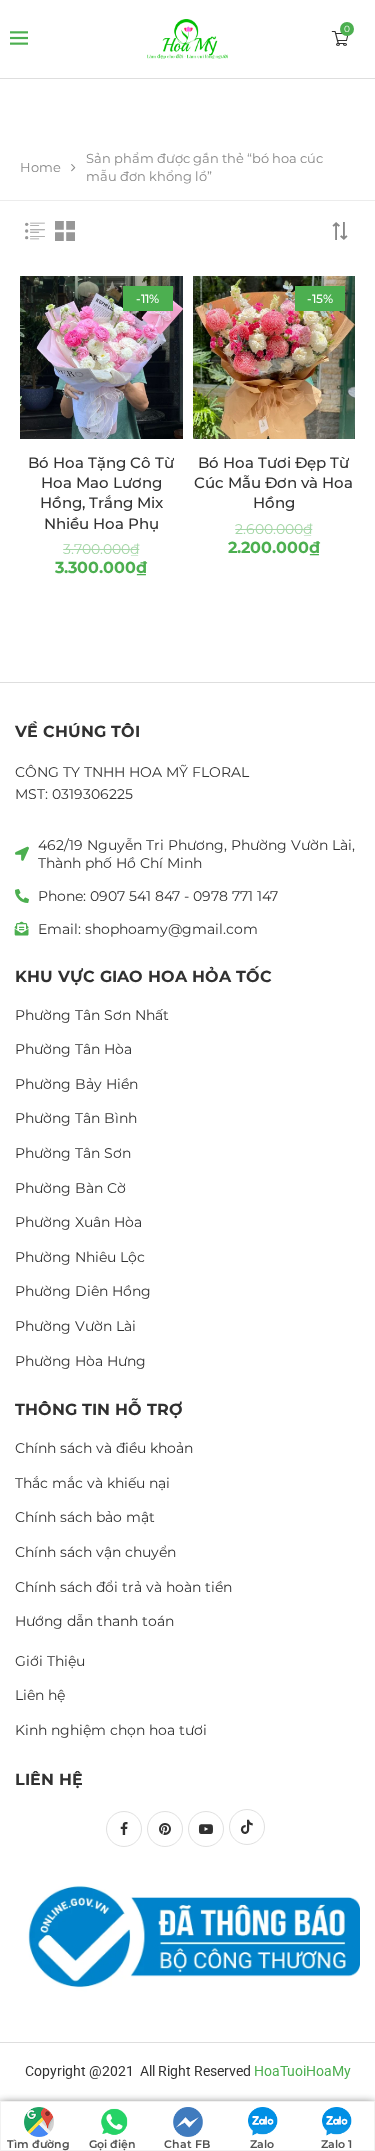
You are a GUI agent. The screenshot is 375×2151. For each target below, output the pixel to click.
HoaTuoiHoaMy (302, 2071)
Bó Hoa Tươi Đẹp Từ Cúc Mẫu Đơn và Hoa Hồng (273, 483)
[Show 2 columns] (65, 231)
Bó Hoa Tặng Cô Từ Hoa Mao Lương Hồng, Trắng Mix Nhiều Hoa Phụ (101, 493)
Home (40, 167)
